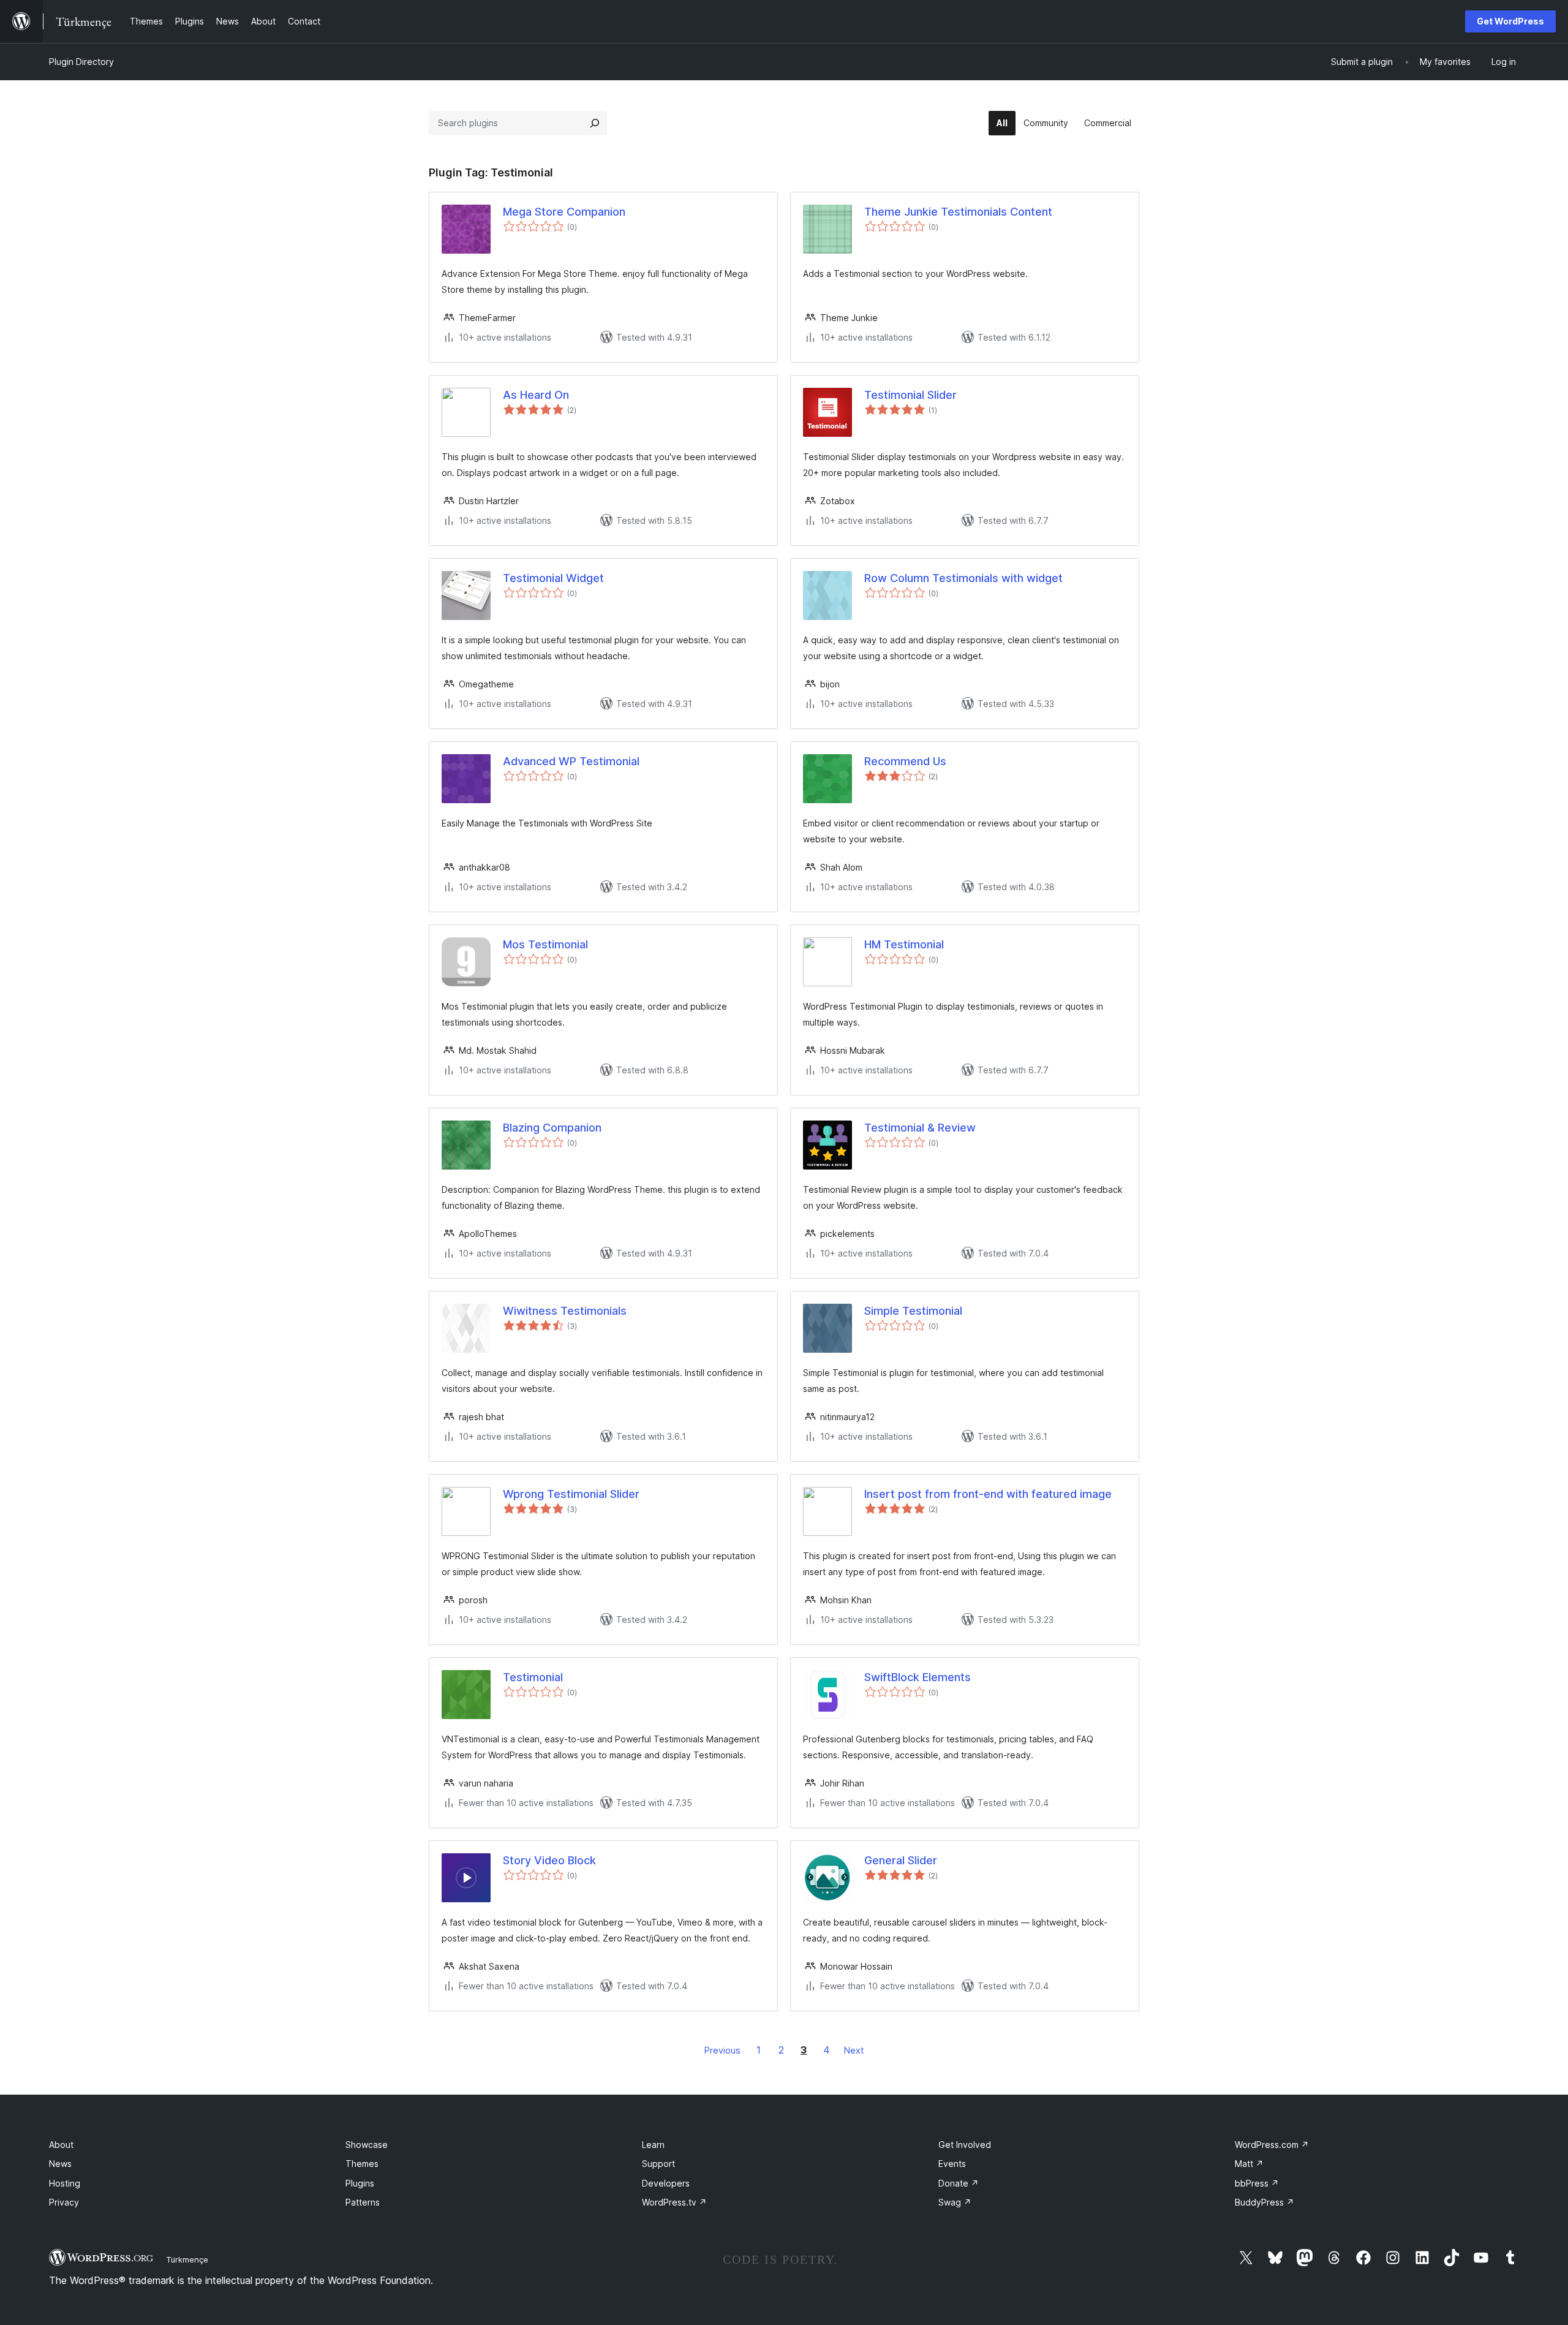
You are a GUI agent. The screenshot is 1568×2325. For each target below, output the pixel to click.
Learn (653, 2145)
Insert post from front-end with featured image (988, 1494)
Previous (722, 2050)
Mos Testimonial (545, 944)
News (60, 2164)
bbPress (1257, 2183)
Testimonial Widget (553, 578)
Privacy (64, 2202)
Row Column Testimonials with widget (963, 578)
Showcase (367, 2145)
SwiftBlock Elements (918, 1677)
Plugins (360, 2183)
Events (952, 2164)
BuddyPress (1265, 2202)
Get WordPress (1510, 21)
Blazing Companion (552, 1128)
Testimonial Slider (910, 395)
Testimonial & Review (920, 1128)
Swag (955, 2202)
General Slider (901, 1860)
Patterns (363, 2202)
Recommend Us (905, 761)
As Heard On (536, 395)
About (61, 2145)
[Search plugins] (595, 123)
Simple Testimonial (913, 1311)
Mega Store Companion (564, 212)
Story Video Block (549, 1860)
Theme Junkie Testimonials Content (958, 212)
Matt (1249, 2164)
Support (658, 2164)
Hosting (65, 2183)
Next (854, 2050)
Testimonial (533, 1677)
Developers (666, 2183)
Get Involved (965, 2145)
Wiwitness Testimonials (565, 1311)
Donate (959, 2183)
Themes (362, 2164)
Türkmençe (187, 2259)
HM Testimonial (904, 944)
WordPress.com (1272, 2145)
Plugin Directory (81, 62)
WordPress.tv (674, 2202)
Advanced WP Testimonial (571, 761)
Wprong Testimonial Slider (571, 1494)
